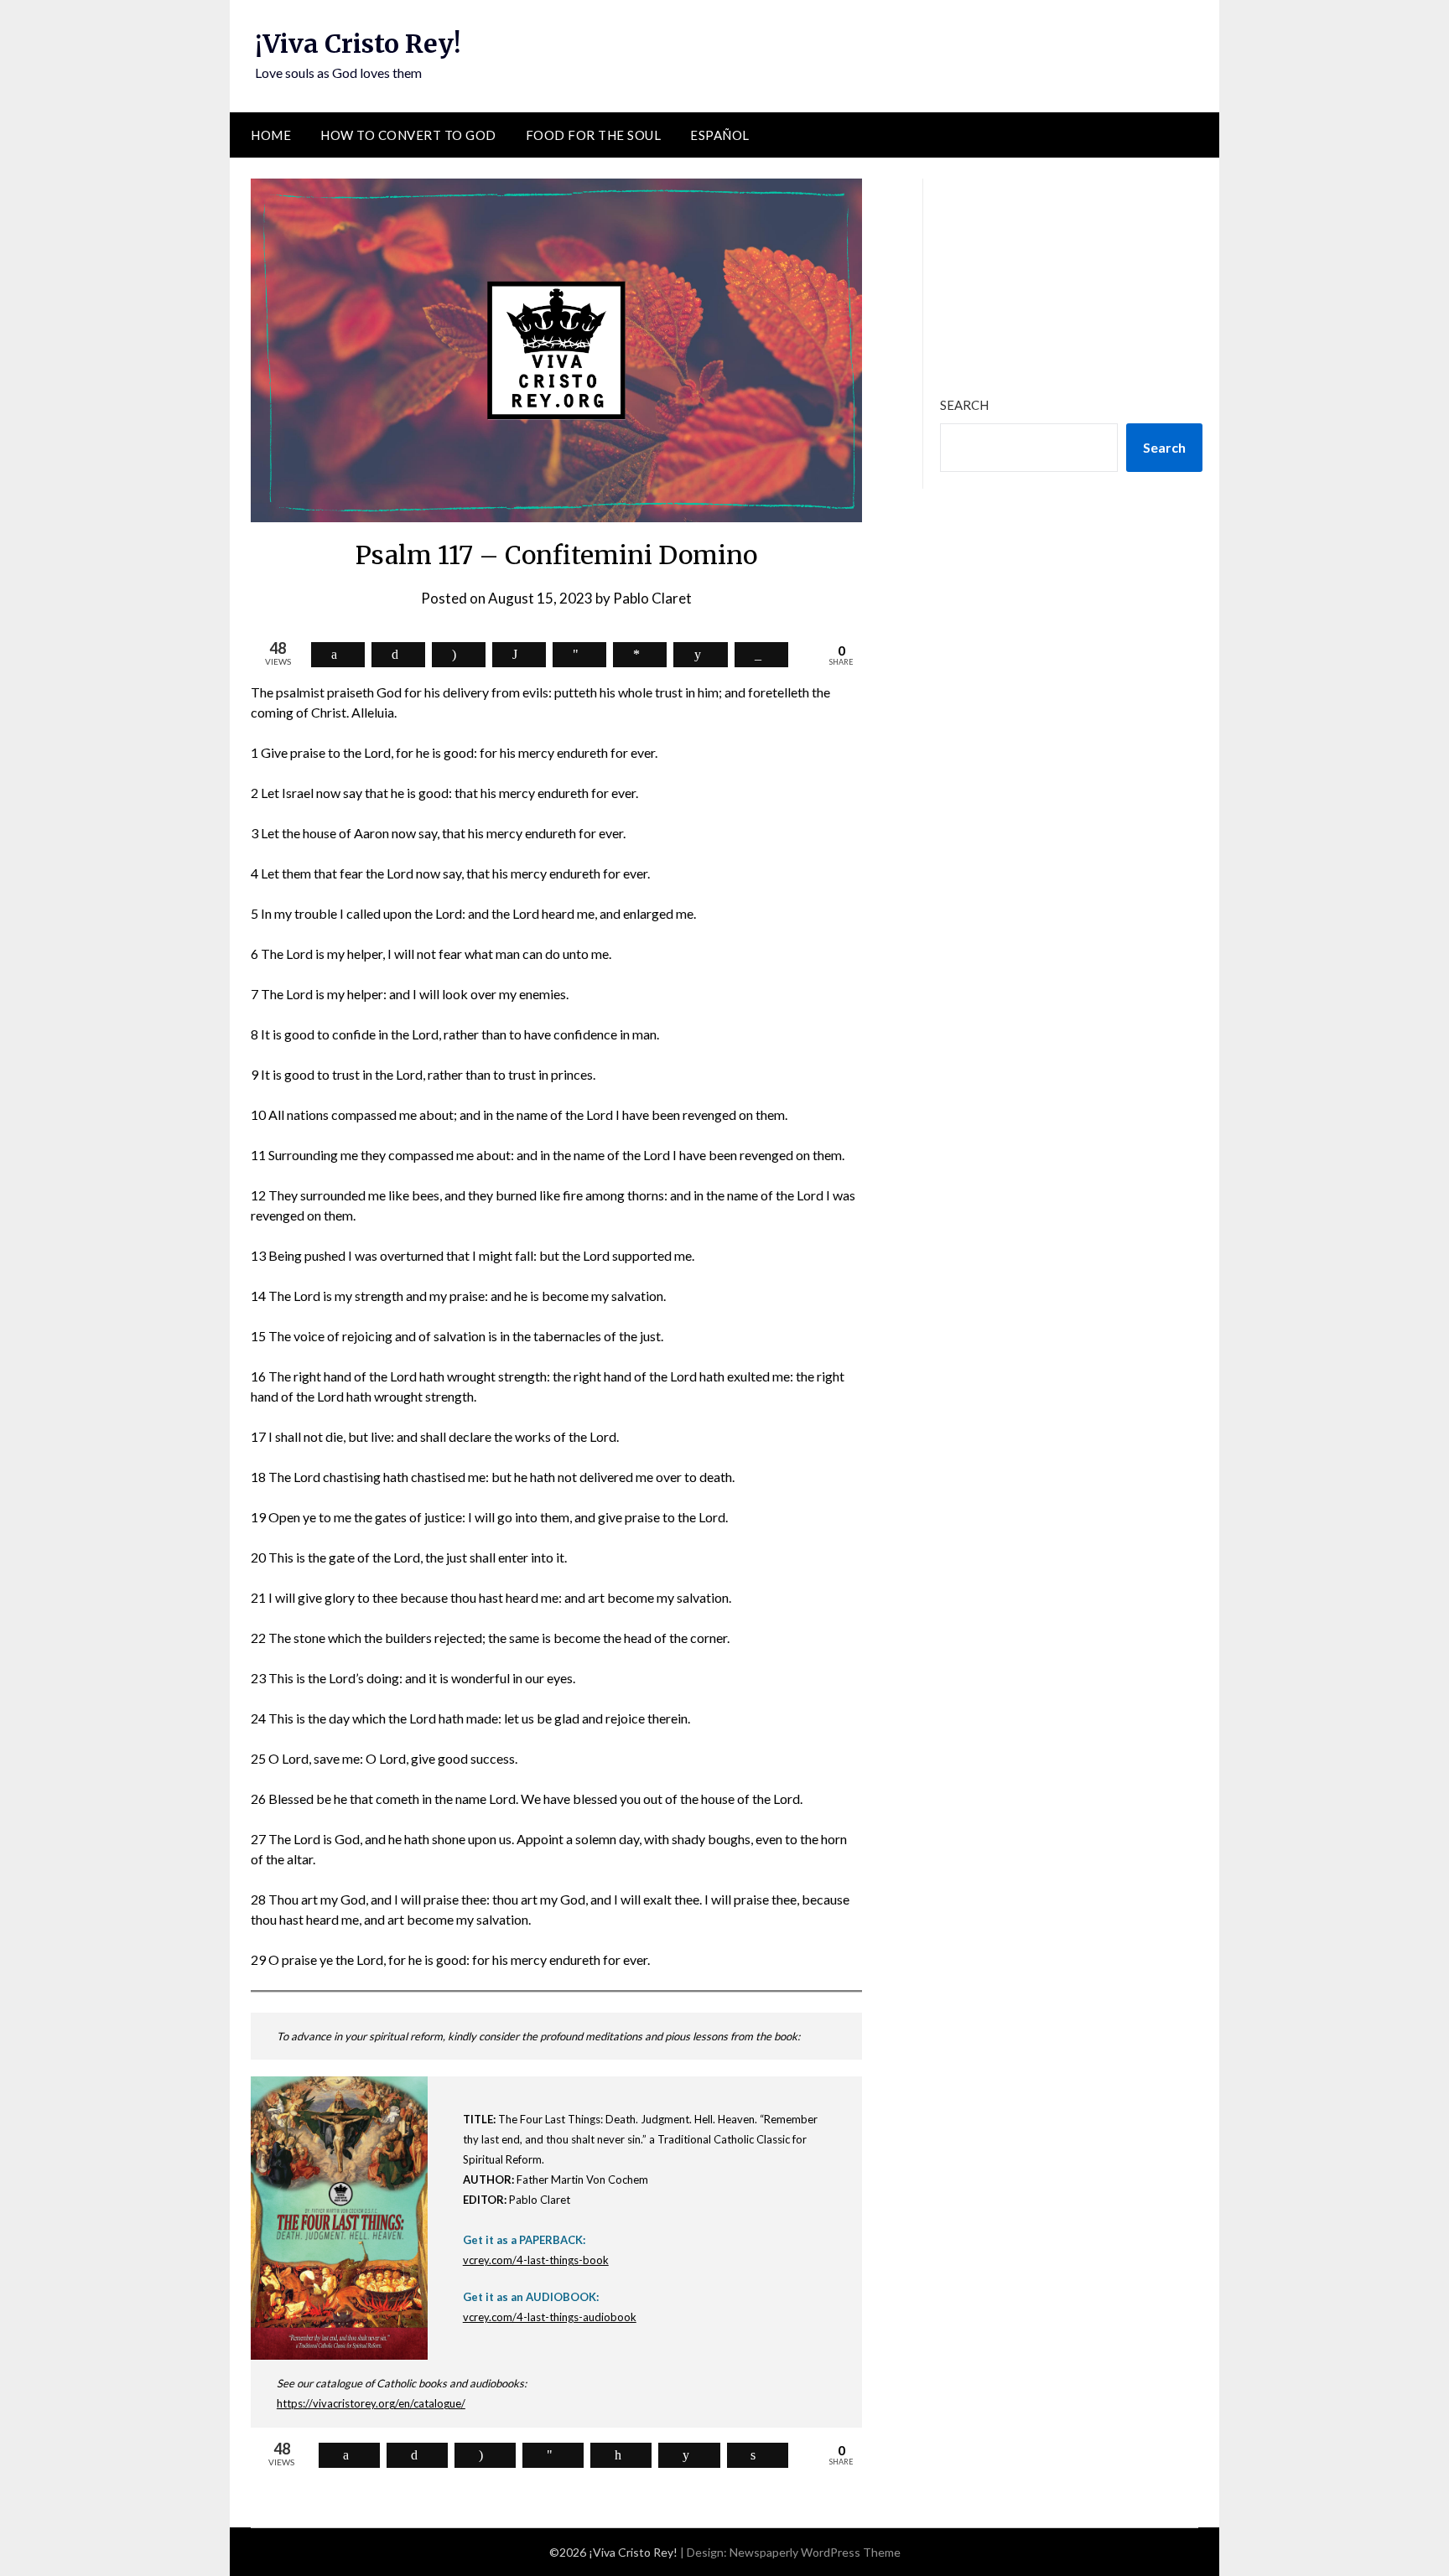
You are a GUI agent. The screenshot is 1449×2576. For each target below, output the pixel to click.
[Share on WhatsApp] (519, 655)
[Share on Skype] (459, 655)
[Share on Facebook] (338, 655)
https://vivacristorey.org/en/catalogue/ (371, 2403)
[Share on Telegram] (579, 655)
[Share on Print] (758, 2455)
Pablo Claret (652, 598)
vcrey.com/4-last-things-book (536, 2260)
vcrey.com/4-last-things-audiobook (550, 2317)
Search (964, 405)
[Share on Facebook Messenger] (640, 655)
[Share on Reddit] (700, 655)
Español (720, 135)
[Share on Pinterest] (621, 2455)
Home (271, 135)
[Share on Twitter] (398, 655)
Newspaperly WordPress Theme (815, 2552)
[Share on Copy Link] (761, 655)
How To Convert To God (408, 135)
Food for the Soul (594, 135)
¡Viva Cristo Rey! (358, 44)
